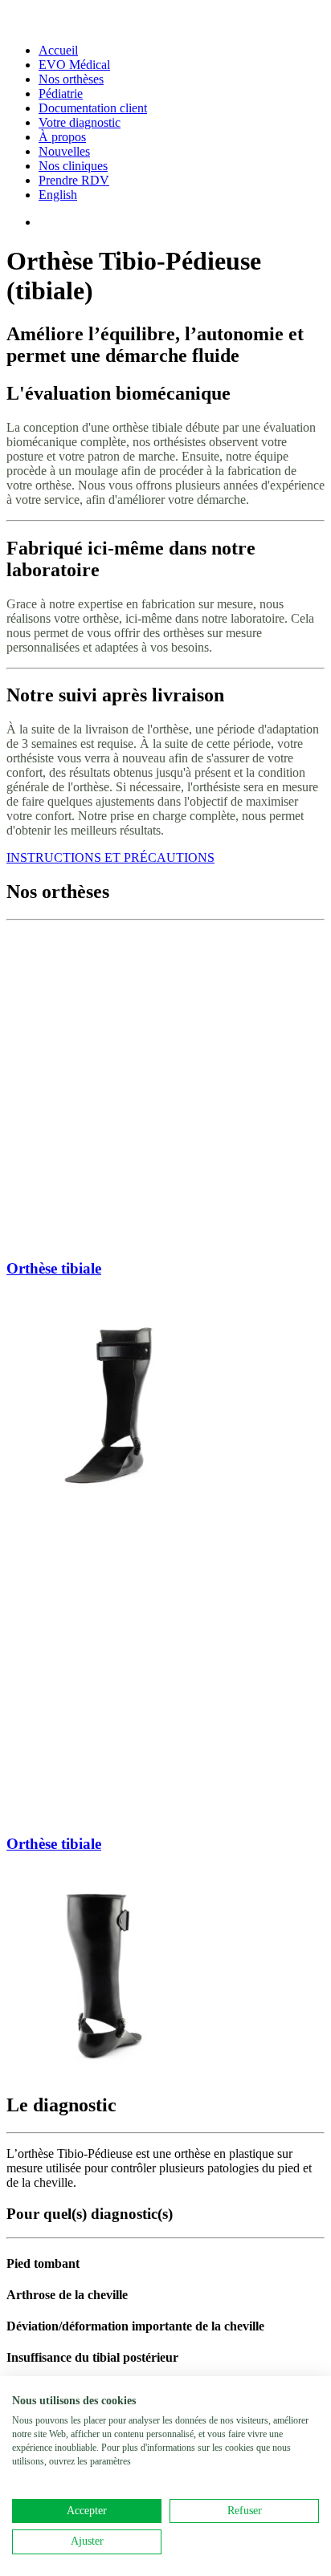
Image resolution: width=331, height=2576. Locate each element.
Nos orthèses (71, 79)
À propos (62, 137)
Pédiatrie (61, 93)
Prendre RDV (74, 180)
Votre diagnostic (80, 122)
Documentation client (93, 108)
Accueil (58, 50)
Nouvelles (64, 151)
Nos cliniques (73, 166)
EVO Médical (74, 65)
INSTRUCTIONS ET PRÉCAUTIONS (110, 857)
